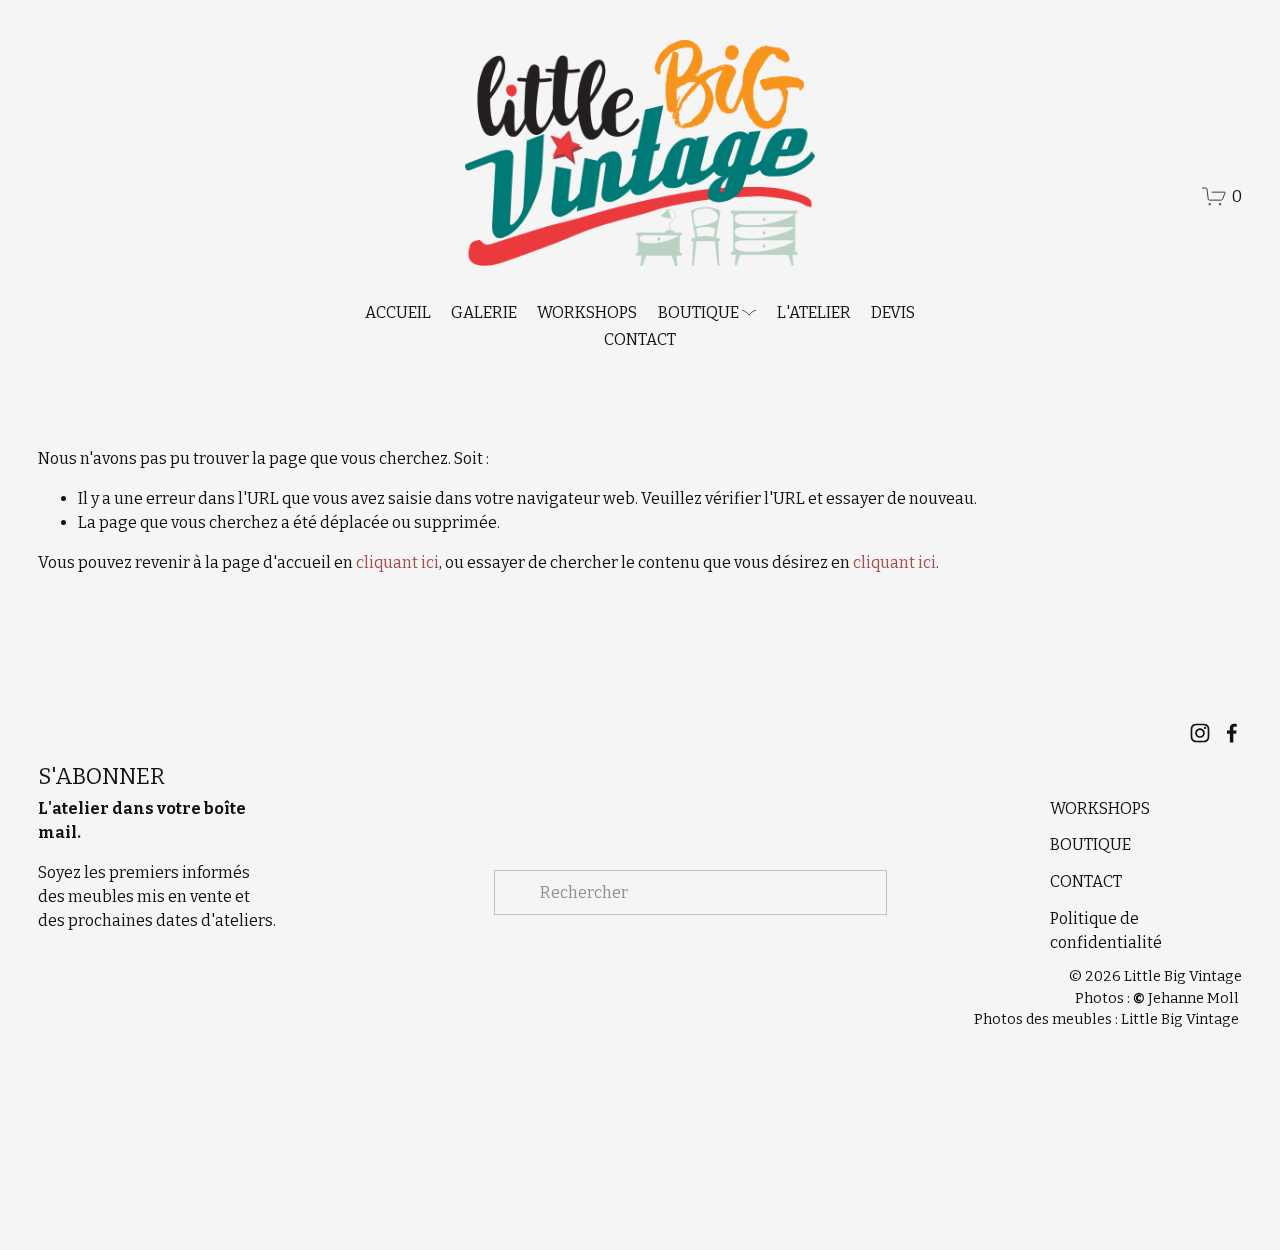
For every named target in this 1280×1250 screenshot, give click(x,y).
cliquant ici (397, 562)
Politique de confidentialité (1106, 930)
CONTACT (640, 339)
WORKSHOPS (587, 312)
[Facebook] (1232, 733)
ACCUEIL (398, 312)
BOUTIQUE (1090, 844)
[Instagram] (1200, 733)
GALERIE (484, 312)
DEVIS (893, 312)
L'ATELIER (814, 312)
